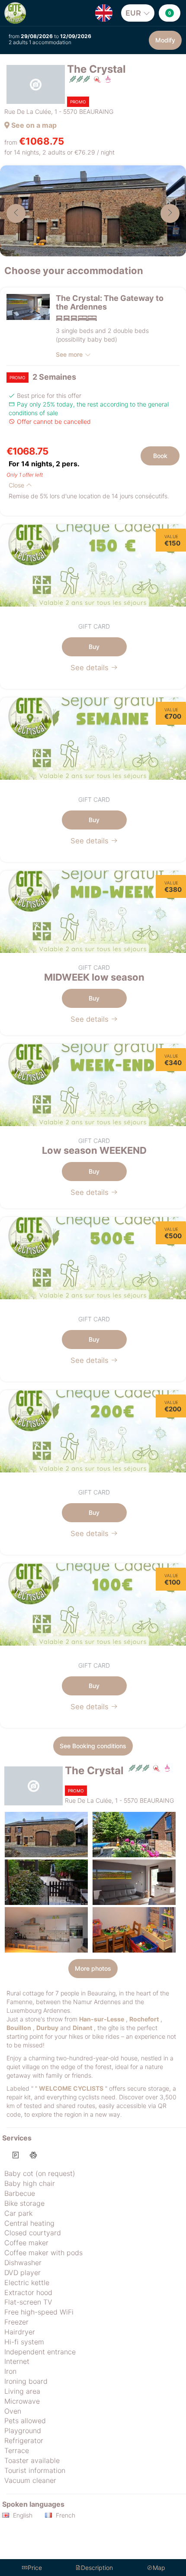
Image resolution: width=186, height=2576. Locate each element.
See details (91, 668)
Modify (165, 40)
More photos (93, 1968)
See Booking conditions (93, 1746)
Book (160, 456)
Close (17, 485)
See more (69, 354)
